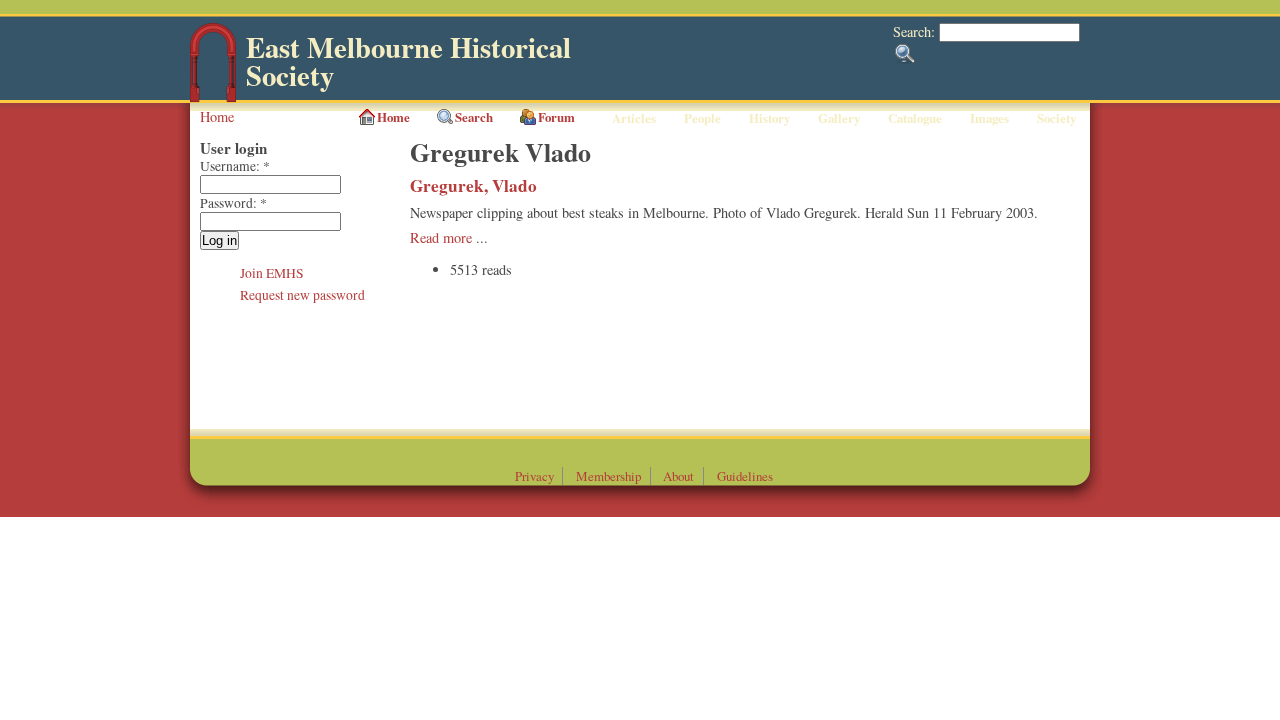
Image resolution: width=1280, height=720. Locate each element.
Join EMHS (272, 273)
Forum (556, 117)
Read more (441, 237)
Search (474, 117)
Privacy (534, 476)
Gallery (839, 118)
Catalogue (915, 118)
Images (989, 118)
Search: (916, 31)
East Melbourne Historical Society (408, 61)
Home (217, 116)
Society (1056, 118)
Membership (608, 476)
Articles (634, 118)
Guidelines (745, 476)
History (769, 118)
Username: (235, 166)
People (702, 118)
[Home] (213, 97)
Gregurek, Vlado (473, 185)
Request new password (302, 295)
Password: (233, 203)
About (678, 476)
